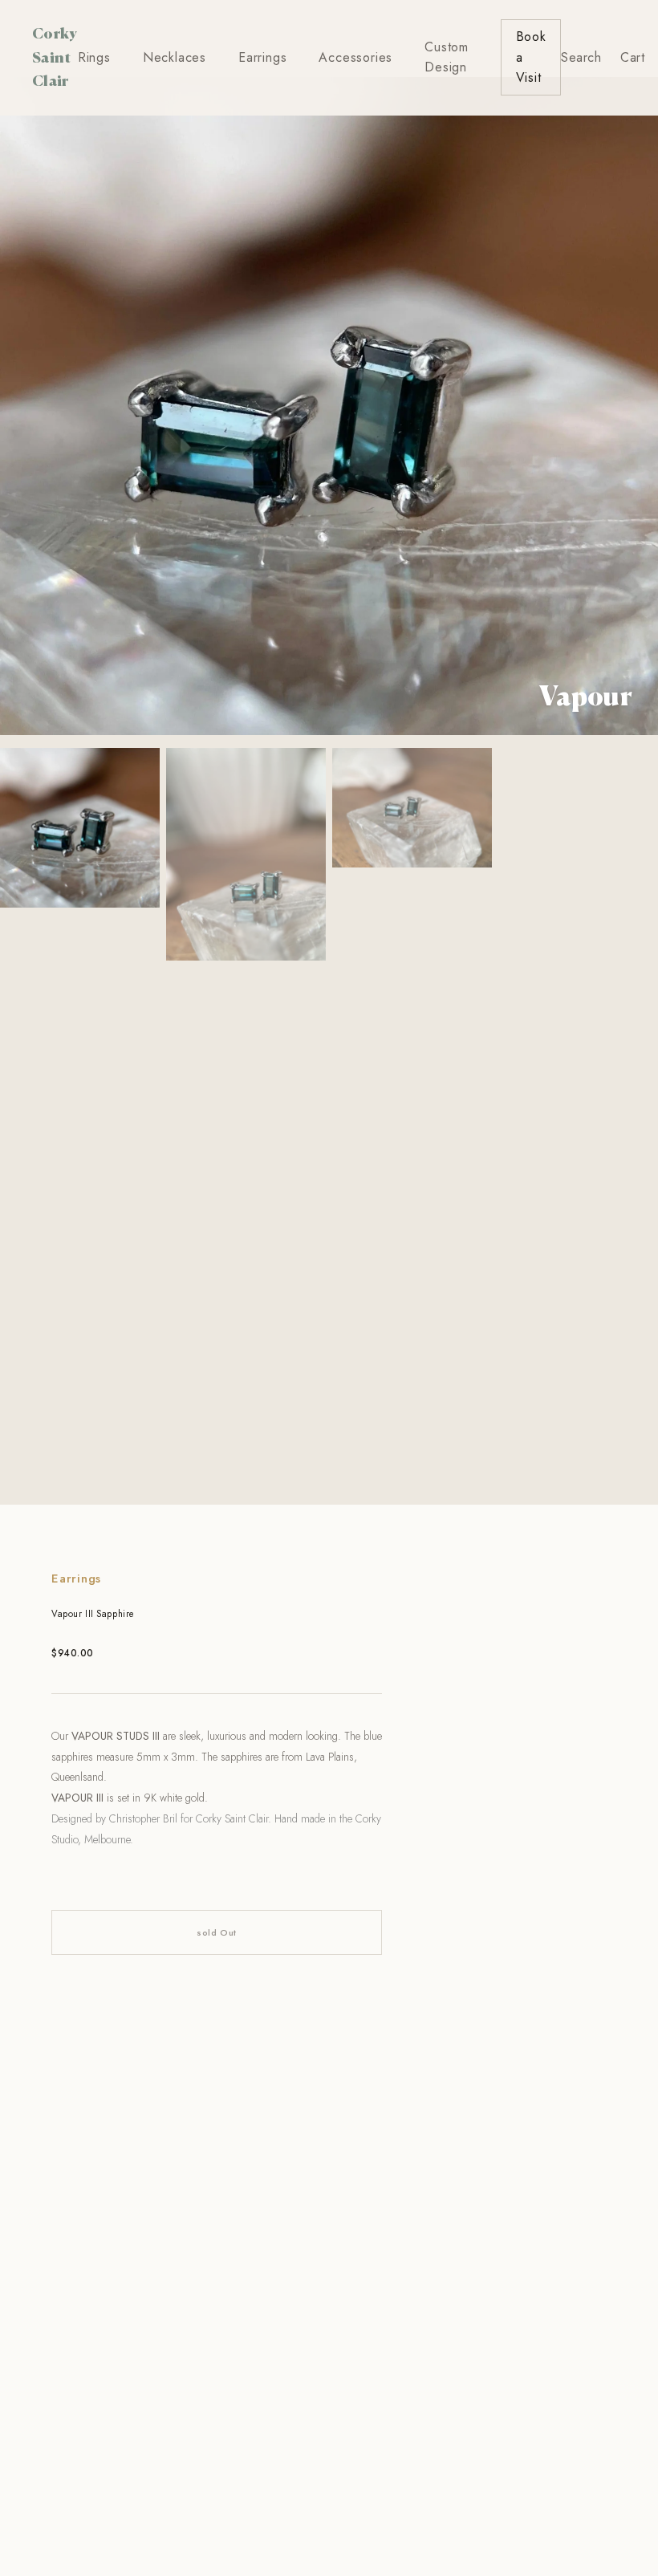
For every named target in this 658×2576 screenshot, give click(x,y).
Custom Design (447, 57)
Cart (632, 57)
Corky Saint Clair (55, 57)
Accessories (355, 57)
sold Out (216, 1932)
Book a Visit (531, 57)
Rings (94, 57)
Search (581, 57)
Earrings (262, 57)
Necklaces (175, 57)
